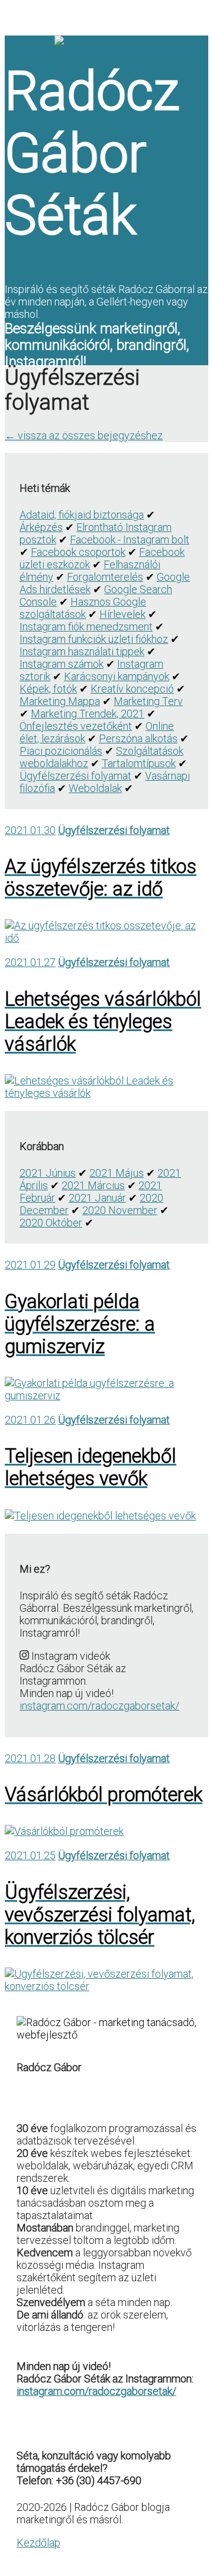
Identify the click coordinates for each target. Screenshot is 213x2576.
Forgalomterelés (105, 577)
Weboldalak (95, 788)
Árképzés (41, 527)
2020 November (120, 1210)
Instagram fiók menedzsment (86, 627)
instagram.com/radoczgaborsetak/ (99, 1706)
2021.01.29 (30, 1265)
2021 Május (117, 1173)
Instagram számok (62, 664)
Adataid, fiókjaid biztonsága (82, 515)
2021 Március (93, 1185)
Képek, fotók (48, 689)
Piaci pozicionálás (61, 751)
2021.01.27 (30, 962)
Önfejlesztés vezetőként (76, 726)
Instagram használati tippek (82, 651)
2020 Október (51, 1223)
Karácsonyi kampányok (117, 676)
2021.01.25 (30, 1855)
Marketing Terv (148, 701)
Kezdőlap (38, 2543)
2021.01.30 (30, 830)
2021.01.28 (30, 1758)
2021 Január (97, 1198)
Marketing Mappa (60, 701)
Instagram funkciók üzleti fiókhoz (94, 639)
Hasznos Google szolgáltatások (83, 608)
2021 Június (48, 1173)
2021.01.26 (30, 1420)
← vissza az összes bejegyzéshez (84, 435)
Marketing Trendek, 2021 (88, 714)
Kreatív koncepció (132, 689)
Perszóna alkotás (138, 738)
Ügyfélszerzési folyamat (75, 776)
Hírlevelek (122, 614)
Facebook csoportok (78, 552)
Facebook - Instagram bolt (130, 540)
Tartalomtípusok (139, 763)
